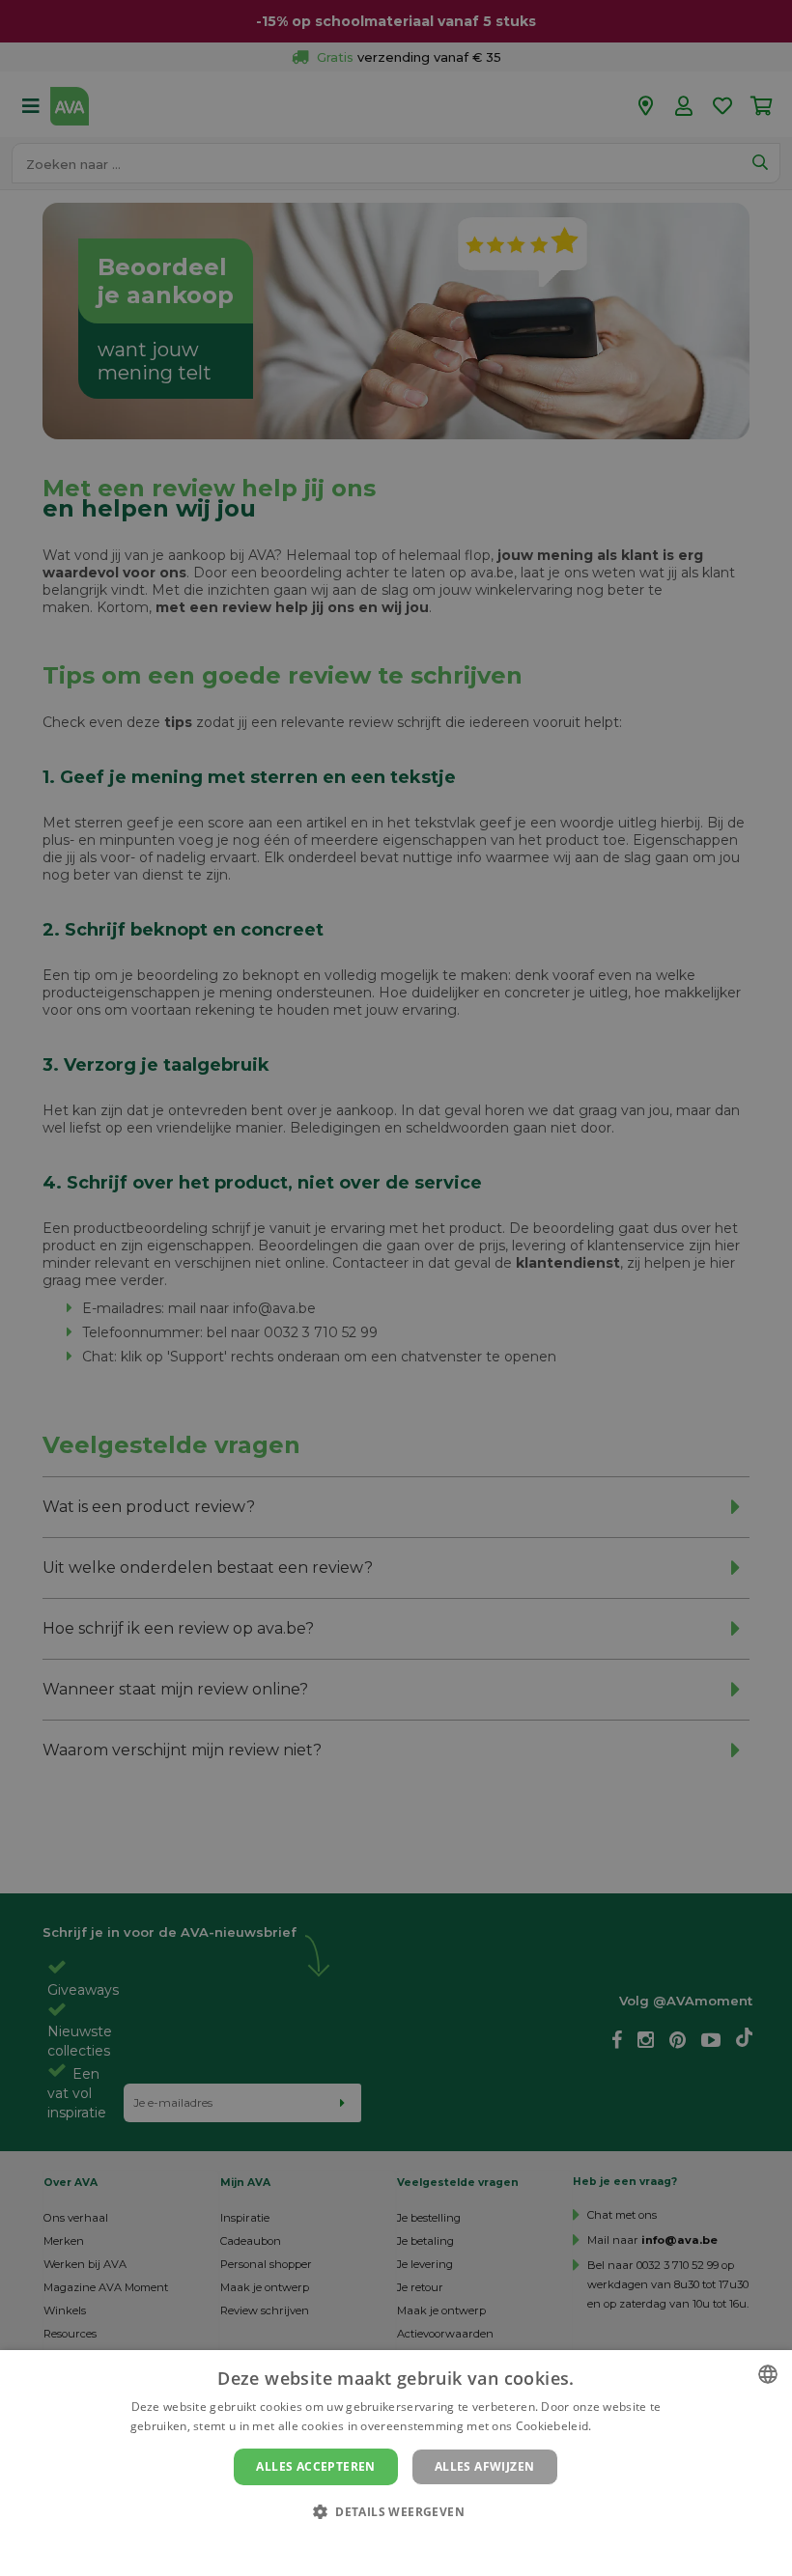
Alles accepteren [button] (315, 2466)
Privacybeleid (384, 2544)
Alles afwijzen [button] (485, 2466)
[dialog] (396, 2463)
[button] (396, 2511)
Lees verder (628, 2426)
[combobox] (768, 2374)
